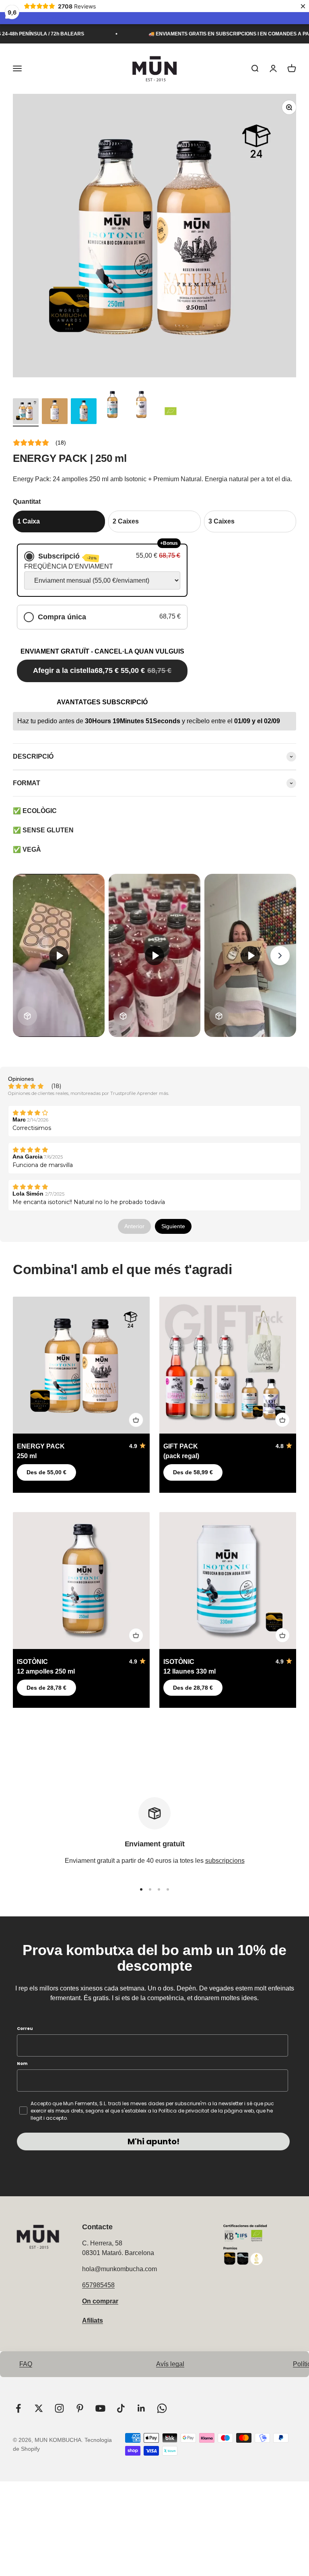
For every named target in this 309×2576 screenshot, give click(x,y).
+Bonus (169, 543)
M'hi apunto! (153, 2141)
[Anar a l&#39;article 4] (113, 406)
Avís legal (170, 2364)
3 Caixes (221, 521)
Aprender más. (153, 1093)
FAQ (26, 2364)
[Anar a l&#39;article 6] (171, 412)
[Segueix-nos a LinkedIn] (141, 2408)
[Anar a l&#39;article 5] (142, 406)
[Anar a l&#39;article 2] (55, 412)
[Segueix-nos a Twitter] (39, 2408)
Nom (22, 2064)
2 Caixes (126, 521)
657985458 (98, 2285)
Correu (25, 2029)
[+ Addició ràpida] (136, 1420)
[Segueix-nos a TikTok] (121, 2408)
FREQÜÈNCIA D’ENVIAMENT (69, 566)
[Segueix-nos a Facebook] (18, 2408)
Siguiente (173, 1226)
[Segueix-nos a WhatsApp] (162, 2408)
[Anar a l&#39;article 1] (26, 412)
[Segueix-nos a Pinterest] (80, 2408)
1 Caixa (29, 521)
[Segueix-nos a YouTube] (100, 2408)
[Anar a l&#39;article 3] (84, 412)
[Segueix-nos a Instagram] (59, 2408)
